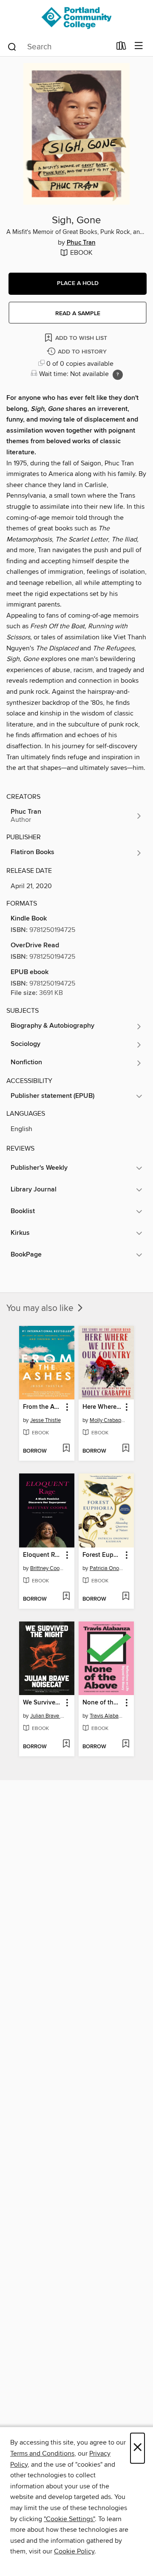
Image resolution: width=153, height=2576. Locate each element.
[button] (78, 284)
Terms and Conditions (42, 2453)
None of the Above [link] (102, 1703)
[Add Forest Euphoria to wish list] (126, 1597)
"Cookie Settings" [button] (69, 2519)
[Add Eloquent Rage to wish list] (66, 1597)
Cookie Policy (74, 2551)
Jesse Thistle (45, 1420)
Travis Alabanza (107, 1716)
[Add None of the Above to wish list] (126, 1744)
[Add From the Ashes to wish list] (66, 1449)
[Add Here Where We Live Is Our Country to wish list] (126, 1449)
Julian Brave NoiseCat (48, 1716)
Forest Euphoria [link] (102, 1555)
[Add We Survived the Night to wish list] (66, 1744)
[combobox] (59, 47)
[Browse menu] (139, 46)
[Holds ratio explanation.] (118, 375)
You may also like (41, 1308)
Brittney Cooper (48, 1568)
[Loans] (121, 48)
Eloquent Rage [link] (43, 1555)
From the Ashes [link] (43, 1407)
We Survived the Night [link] (43, 1703)
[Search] (12, 46)
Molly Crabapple (107, 1420)
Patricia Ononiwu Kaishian (107, 1568)
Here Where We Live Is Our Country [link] (102, 1407)
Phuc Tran (81, 243)
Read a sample (78, 313)
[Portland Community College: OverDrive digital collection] (76, 18)
